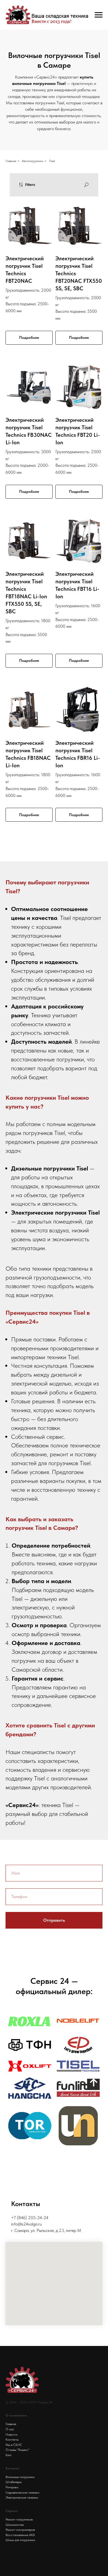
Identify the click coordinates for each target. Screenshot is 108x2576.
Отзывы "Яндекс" (17, 2450)
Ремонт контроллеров (20, 2530)
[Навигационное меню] (99, 15)
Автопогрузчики (33, 161)
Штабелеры (14, 2482)
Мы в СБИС (14, 2445)
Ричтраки (12, 2487)
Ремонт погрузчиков (19, 2519)
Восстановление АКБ (20, 2535)
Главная (11, 161)
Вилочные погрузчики (20, 2477)
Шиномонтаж (15, 2525)
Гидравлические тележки (22, 2492)
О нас (10, 2429)
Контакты (12, 2439)
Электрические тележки (22, 2497)
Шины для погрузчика (20, 2540)
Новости (11, 2434)
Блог (9, 2455)
